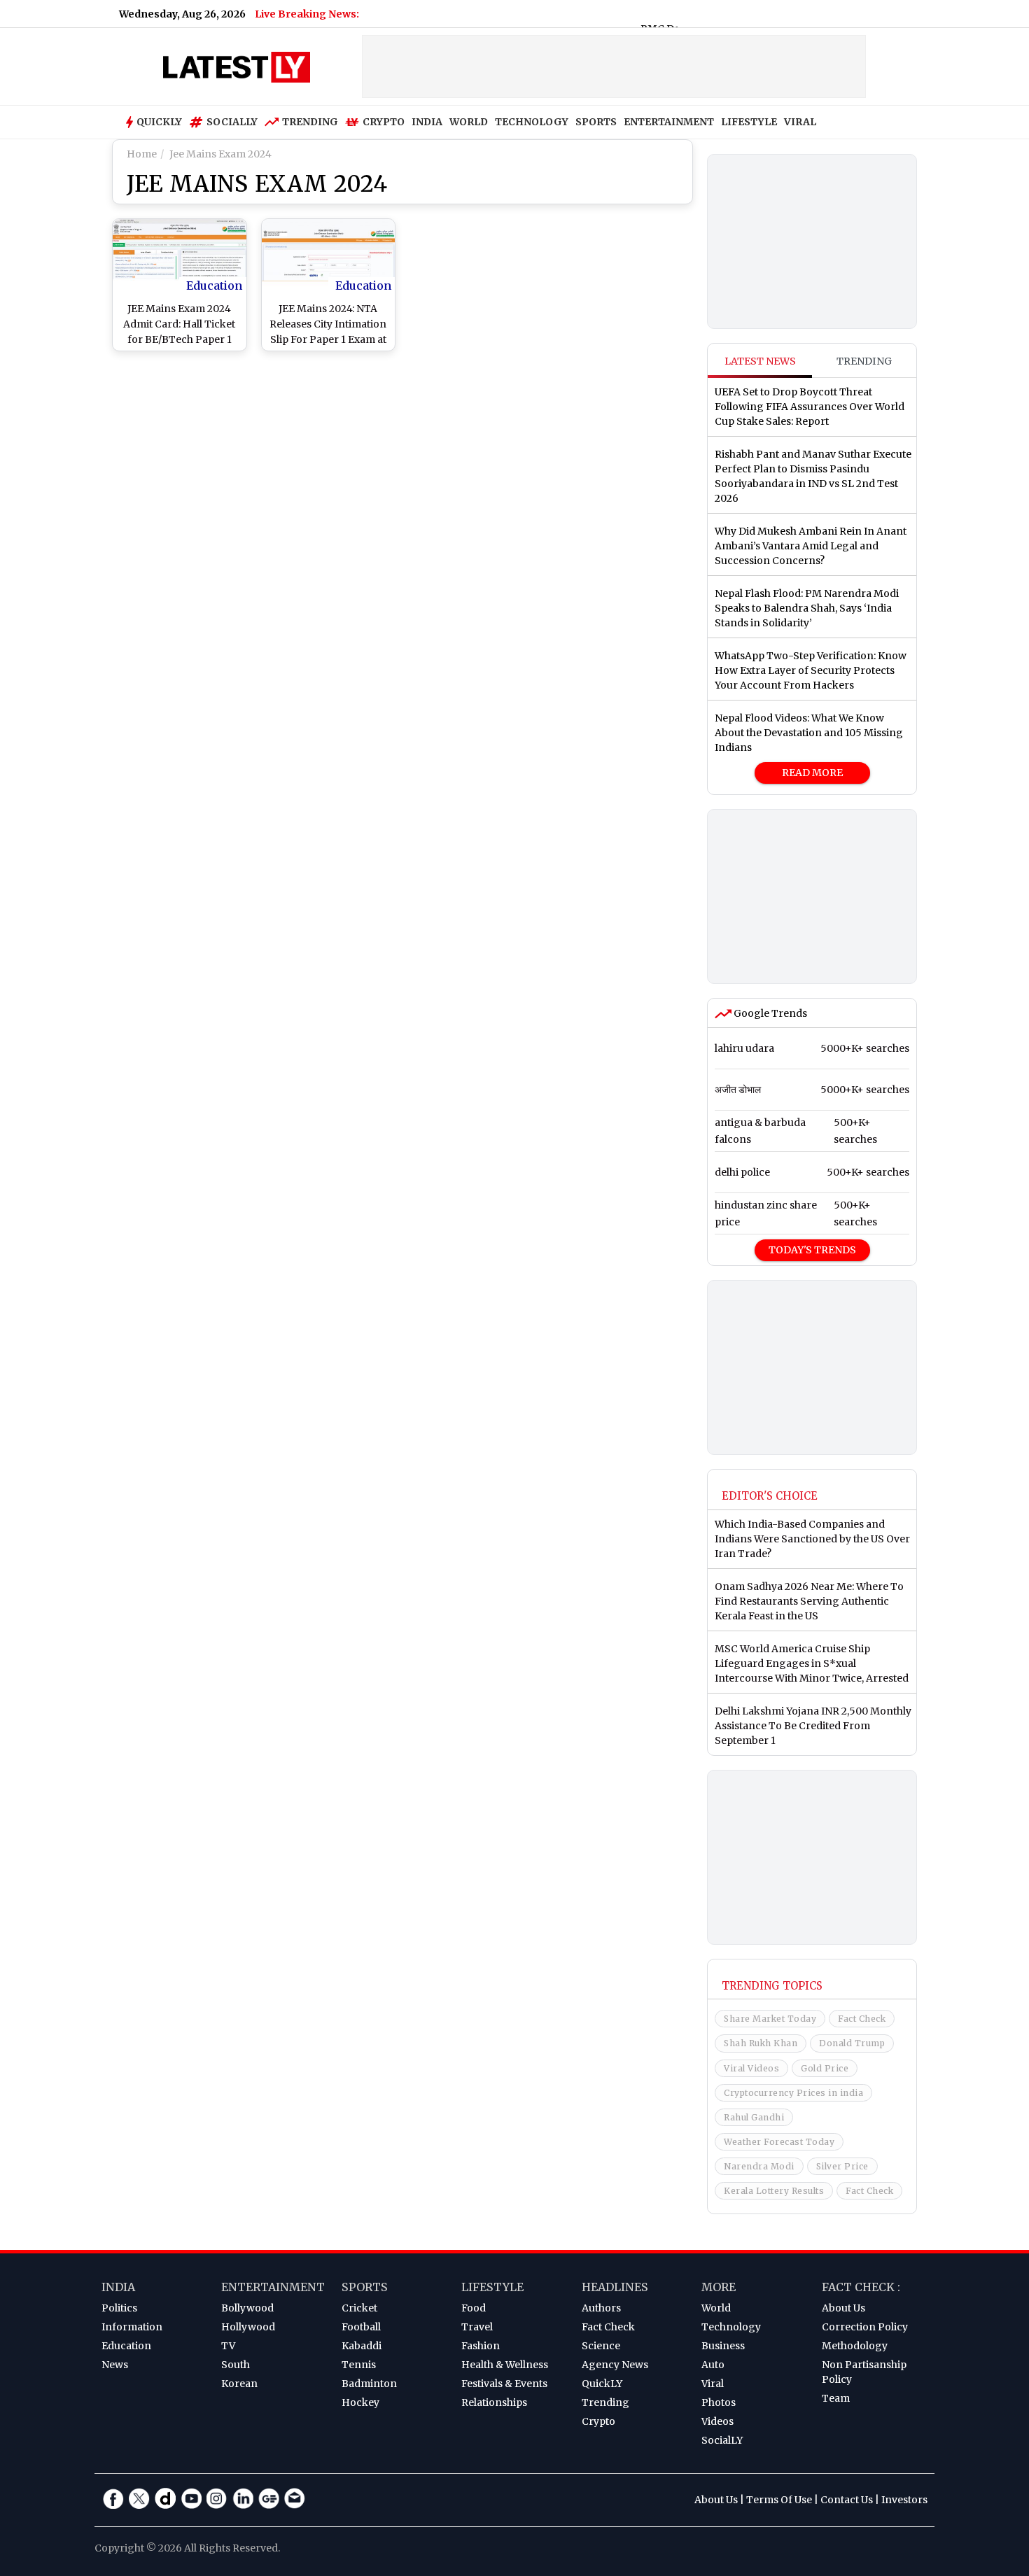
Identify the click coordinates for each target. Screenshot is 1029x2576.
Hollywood (248, 2327)
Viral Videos (751, 2068)
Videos (717, 2421)
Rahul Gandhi (754, 2117)
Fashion (481, 2346)
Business (723, 2346)
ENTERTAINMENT (669, 122)
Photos (719, 2402)
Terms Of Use (779, 2500)
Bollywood (247, 2308)
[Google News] (269, 2498)
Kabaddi (362, 2346)
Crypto (384, 122)
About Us (843, 2308)
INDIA (427, 122)
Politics (119, 2308)
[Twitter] (139, 2498)
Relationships (494, 2402)
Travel (477, 2327)
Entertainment (273, 2287)
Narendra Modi (759, 2166)
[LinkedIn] (243, 2498)
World (716, 2308)
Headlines (615, 2287)
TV (228, 2346)
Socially (232, 122)
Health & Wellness (505, 2365)
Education (214, 286)
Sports (365, 2287)
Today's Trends (812, 1250)
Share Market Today (770, 2019)
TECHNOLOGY (532, 122)
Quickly (159, 122)
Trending (310, 122)
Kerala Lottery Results (774, 2191)
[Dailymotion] (165, 2498)
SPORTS (596, 122)
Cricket (359, 2308)
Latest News (760, 361)
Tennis (359, 2365)
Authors (601, 2308)
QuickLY (602, 2384)
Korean (239, 2384)
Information (132, 2327)
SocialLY (722, 2440)
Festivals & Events (504, 2384)
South (236, 2365)
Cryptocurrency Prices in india (793, 2093)
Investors (904, 2500)
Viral (713, 2384)
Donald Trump (852, 2043)
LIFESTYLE (749, 122)
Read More (812, 773)
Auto (713, 2365)
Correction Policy (865, 2327)
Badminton (369, 2384)
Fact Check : (861, 2287)
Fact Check (862, 2019)
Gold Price (825, 2068)
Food (474, 2308)
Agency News (615, 2365)
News (115, 2365)
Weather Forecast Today (779, 2142)
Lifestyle (492, 2287)
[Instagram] (217, 2498)
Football (361, 2327)
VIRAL (800, 122)
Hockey (360, 2402)
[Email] (295, 2498)
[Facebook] (113, 2498)
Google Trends (769, 1013)
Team (836, 2398)
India (118, 2287)
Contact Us (847, 2500)
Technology (731, 2327)
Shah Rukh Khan (761, 2043)
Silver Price (842, 2166)
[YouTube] (191, 2498)
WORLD (469, 122)
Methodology (855, 2346)
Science (601, 2346)
